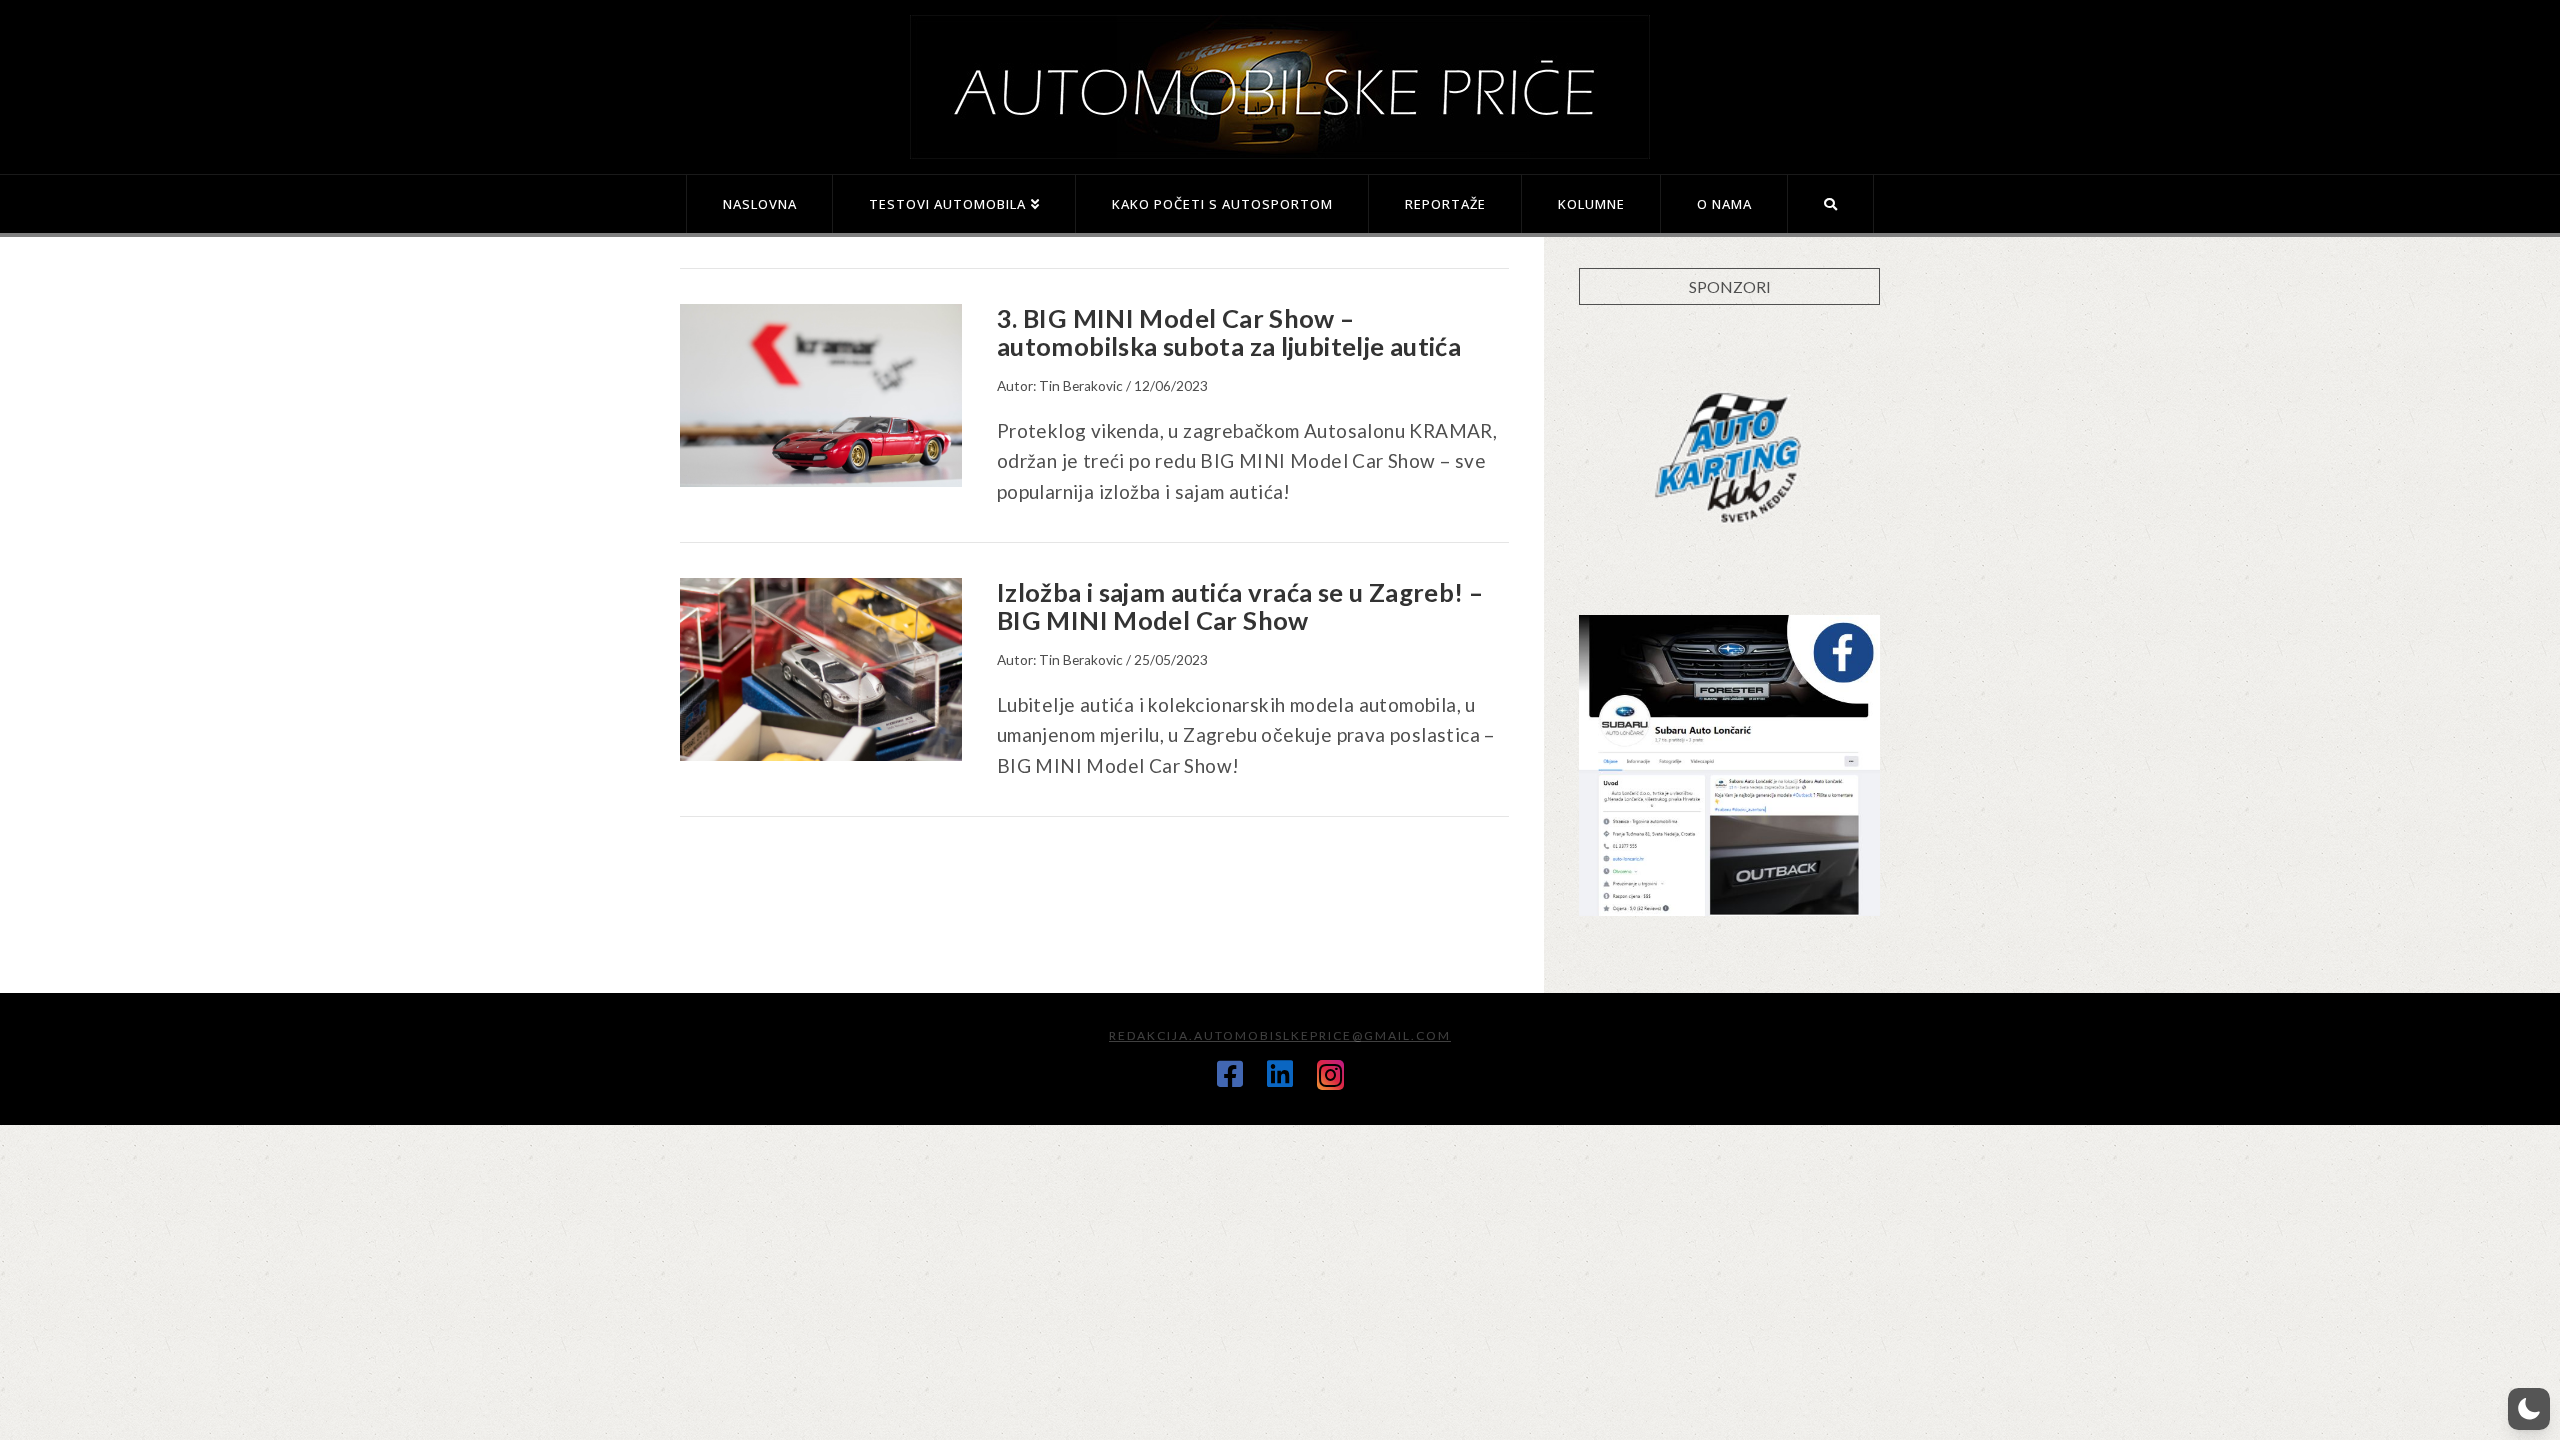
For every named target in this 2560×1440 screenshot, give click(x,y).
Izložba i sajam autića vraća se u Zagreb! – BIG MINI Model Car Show (1240, 606)
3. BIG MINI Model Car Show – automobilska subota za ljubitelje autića (1229, 332)
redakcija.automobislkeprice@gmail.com (1280, 1035)
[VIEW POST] (821, 395)
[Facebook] (1230, 1074)
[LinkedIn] (1280, 1074)
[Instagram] (1330, 1075)
